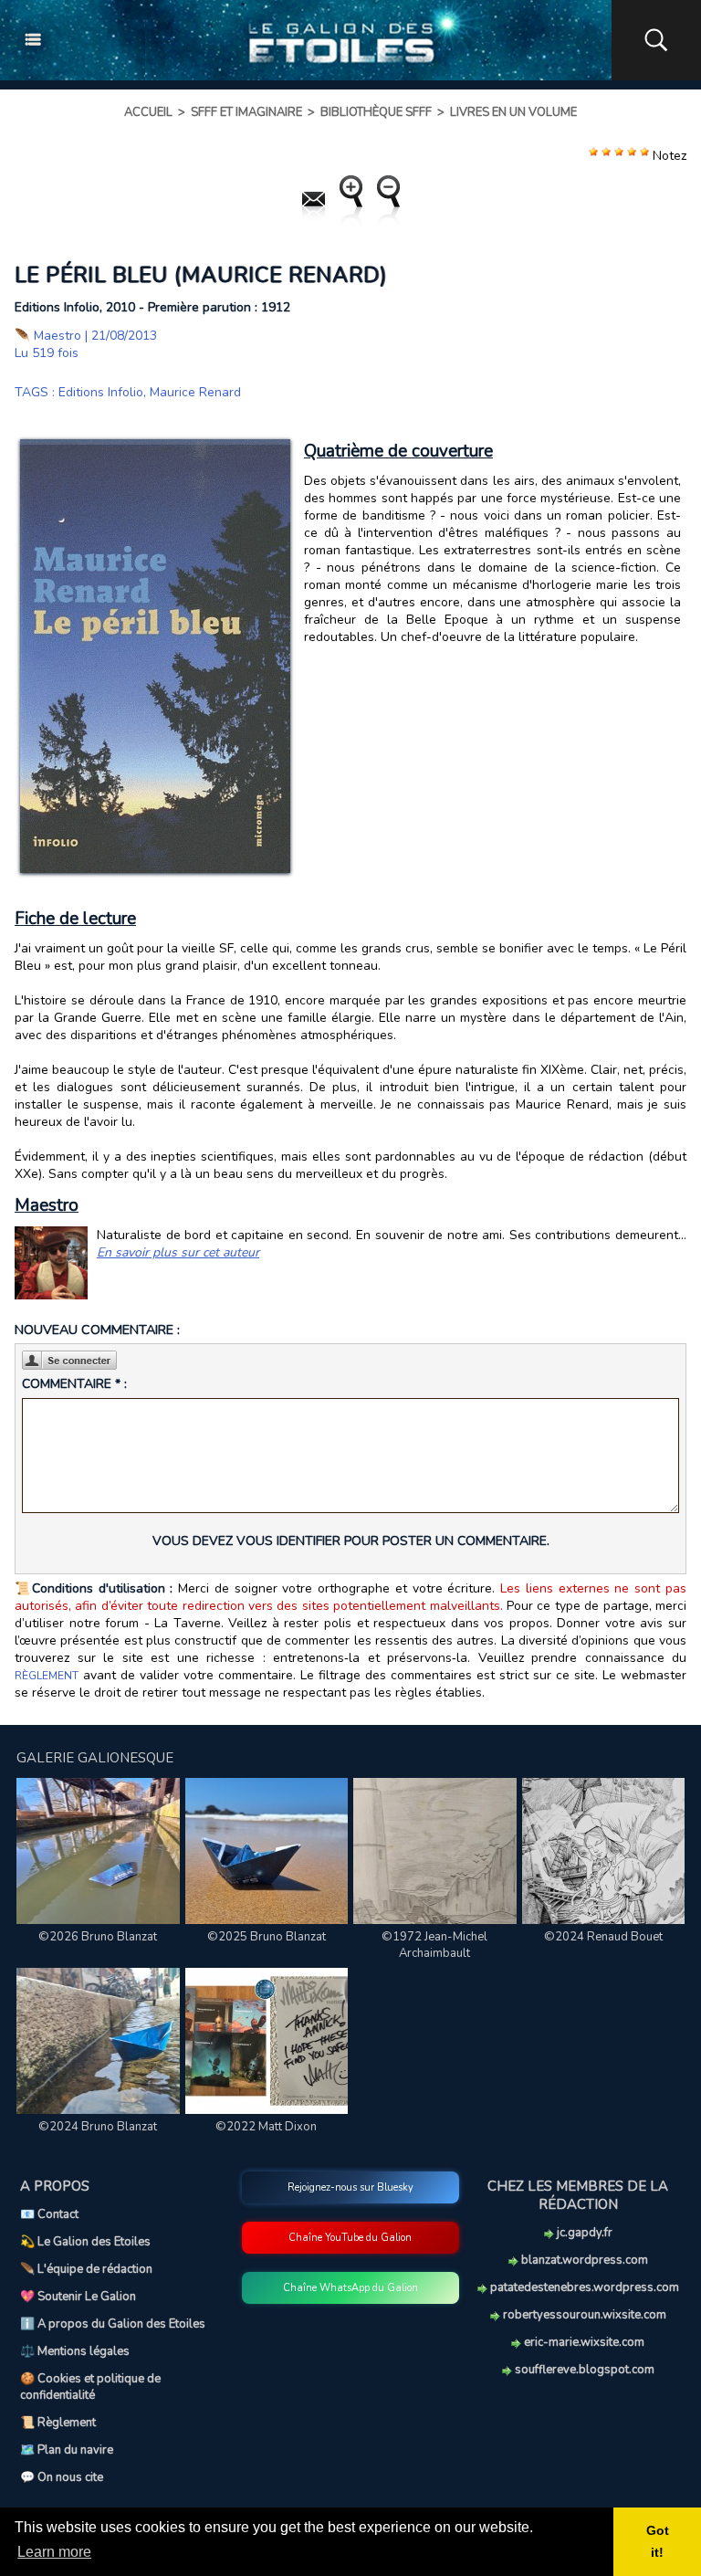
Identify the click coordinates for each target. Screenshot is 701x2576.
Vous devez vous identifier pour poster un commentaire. (351, 1541)
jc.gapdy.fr (583, 2233)
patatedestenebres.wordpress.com (583, 2287)
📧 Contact (49, 2214)
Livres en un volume (513, 112)
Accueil (148, 112)
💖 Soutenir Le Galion (78, 2297)
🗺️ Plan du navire (67, 2450)
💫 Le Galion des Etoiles (85, 2242)
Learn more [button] (54, 2552)
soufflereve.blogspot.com (583, 2370)
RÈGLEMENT (47, 1676)
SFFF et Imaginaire (246, 112)
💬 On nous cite (62, 2477)
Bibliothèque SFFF (376, 112)
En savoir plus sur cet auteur (178, 1252)
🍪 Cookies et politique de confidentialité (90, 2387)
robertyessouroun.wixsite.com (583, 2315)
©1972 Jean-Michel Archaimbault (434, 1945)
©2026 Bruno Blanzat (98, 1937)
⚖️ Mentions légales (75, 2351)
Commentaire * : (74, 1384)
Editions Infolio (101, 392)
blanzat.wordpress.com (583, 2260)
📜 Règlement (58, 2423)
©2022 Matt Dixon (266, 2127)
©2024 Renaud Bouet (603, 1937)
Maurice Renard (195, 392)
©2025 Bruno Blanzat (267, 1937)
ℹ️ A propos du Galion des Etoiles (113, 2324)
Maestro (58, 336)
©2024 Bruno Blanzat (98, 2127)
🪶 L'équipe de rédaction (86, 2269)
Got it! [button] (658, 2541)
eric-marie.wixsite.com (583, 2342)
